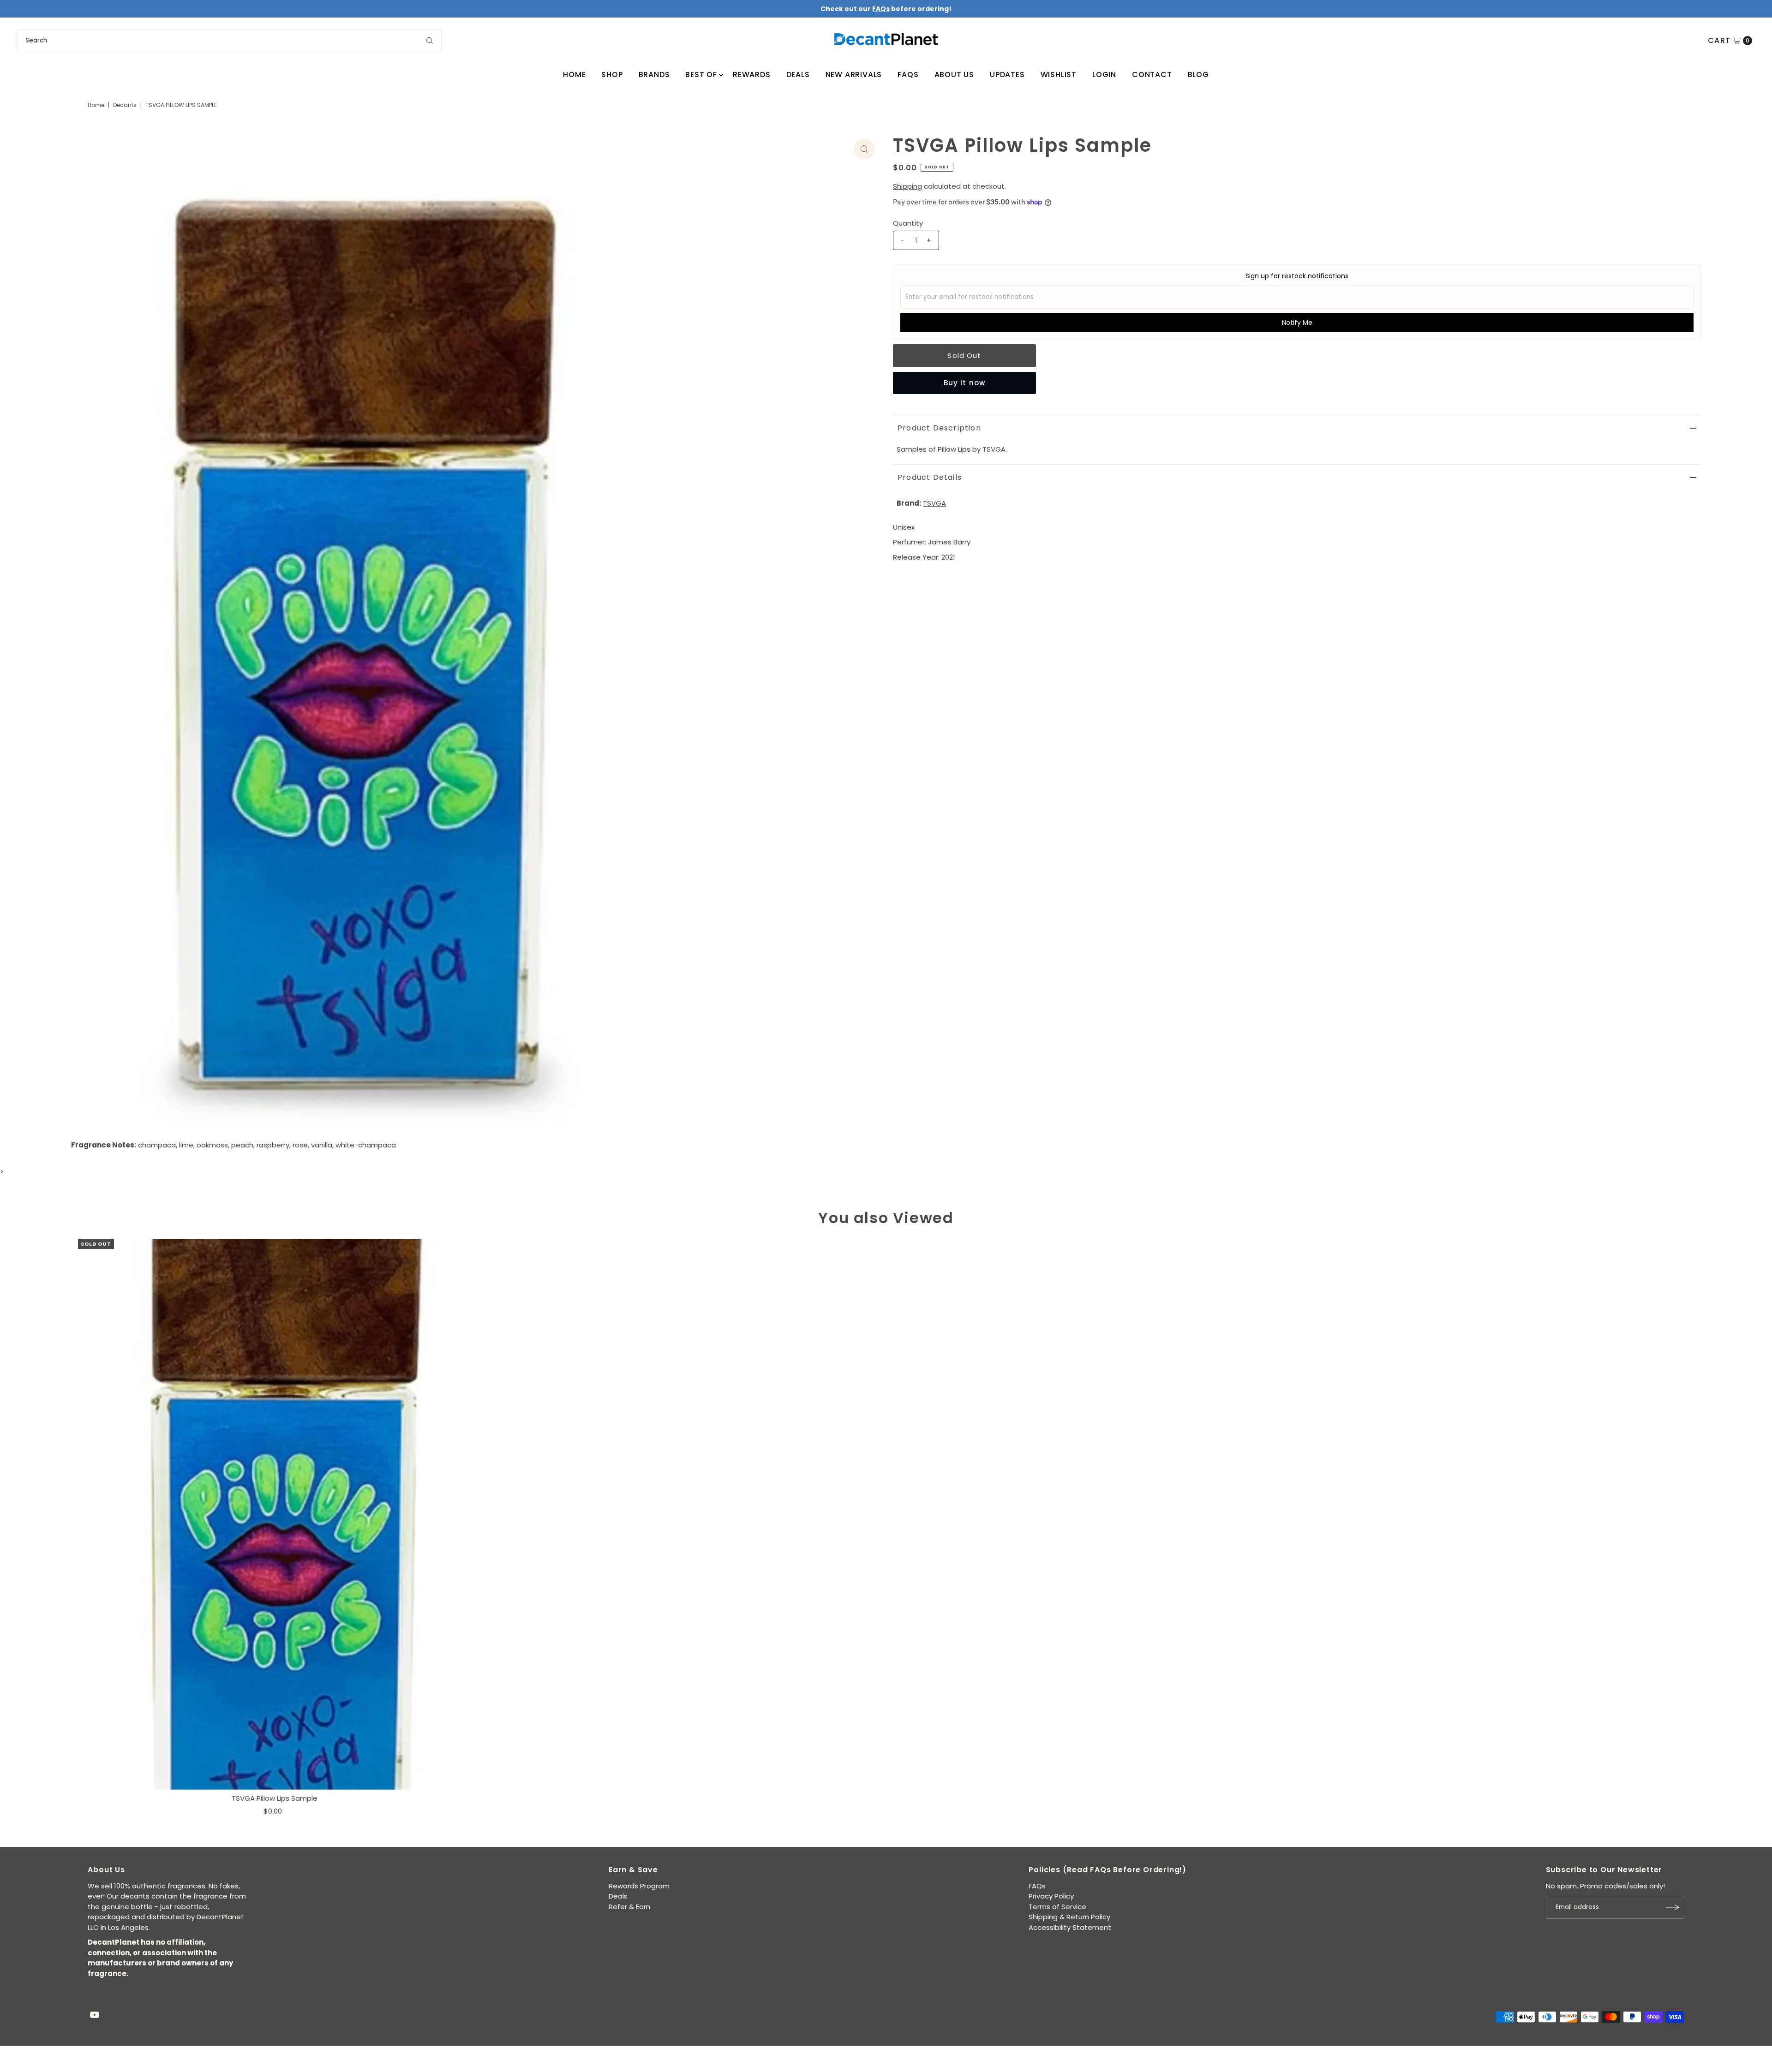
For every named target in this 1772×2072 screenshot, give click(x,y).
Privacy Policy (1051, 1896)
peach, (243, 1145)
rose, (301, 1145)
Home (574, 75)
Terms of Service (1057, 1907)
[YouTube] (95, 2016)
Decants (125, 105)
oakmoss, (213, 1145)
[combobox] (229, 41)
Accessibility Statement (1070, 1927)
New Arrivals (854, 75)
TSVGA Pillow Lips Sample (275, 1798)
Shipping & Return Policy (1069, 1917)
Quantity (908, 223)
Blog (1198, 75)
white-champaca (366, 1145)
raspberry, (274, 1145)
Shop (612, 75)
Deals (798, 75)
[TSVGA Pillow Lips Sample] (275, 1514)
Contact (1152, 75)
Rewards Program (639, 1886)
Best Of (701, 75)
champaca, (158, 1145)
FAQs (908, 75)
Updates (1007, 75)
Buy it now (964, 383)
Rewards (752, 75)
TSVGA (934, 503)
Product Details (930, 477)
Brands (654, 75)
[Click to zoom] (864, 149)
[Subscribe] (1673, 1907)
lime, (187, 1145)
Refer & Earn (629, 1907)
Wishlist (1059, 75)
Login (1104, 75)
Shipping (907, 186)
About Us (954, 75)
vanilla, (322, 1145)
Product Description (939, 428)
